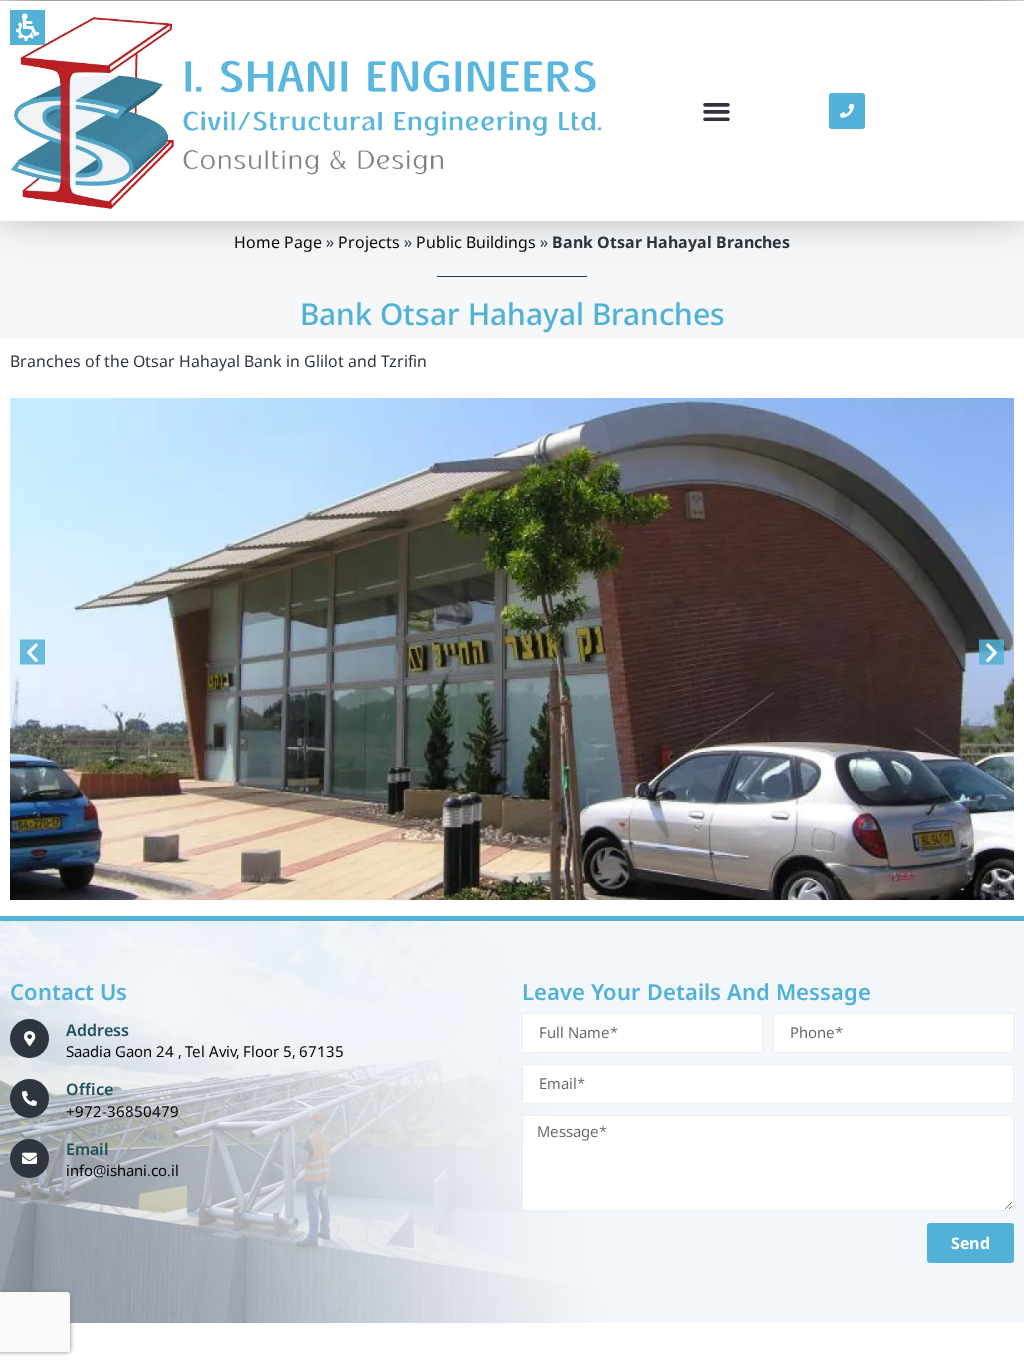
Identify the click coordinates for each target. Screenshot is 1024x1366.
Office (89, 1089)
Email (87, 1149)
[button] (27, 27)
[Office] (29, 1098)
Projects (369, 242)
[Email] (29, 1158)
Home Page (278, 242)
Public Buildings (476, 242)
